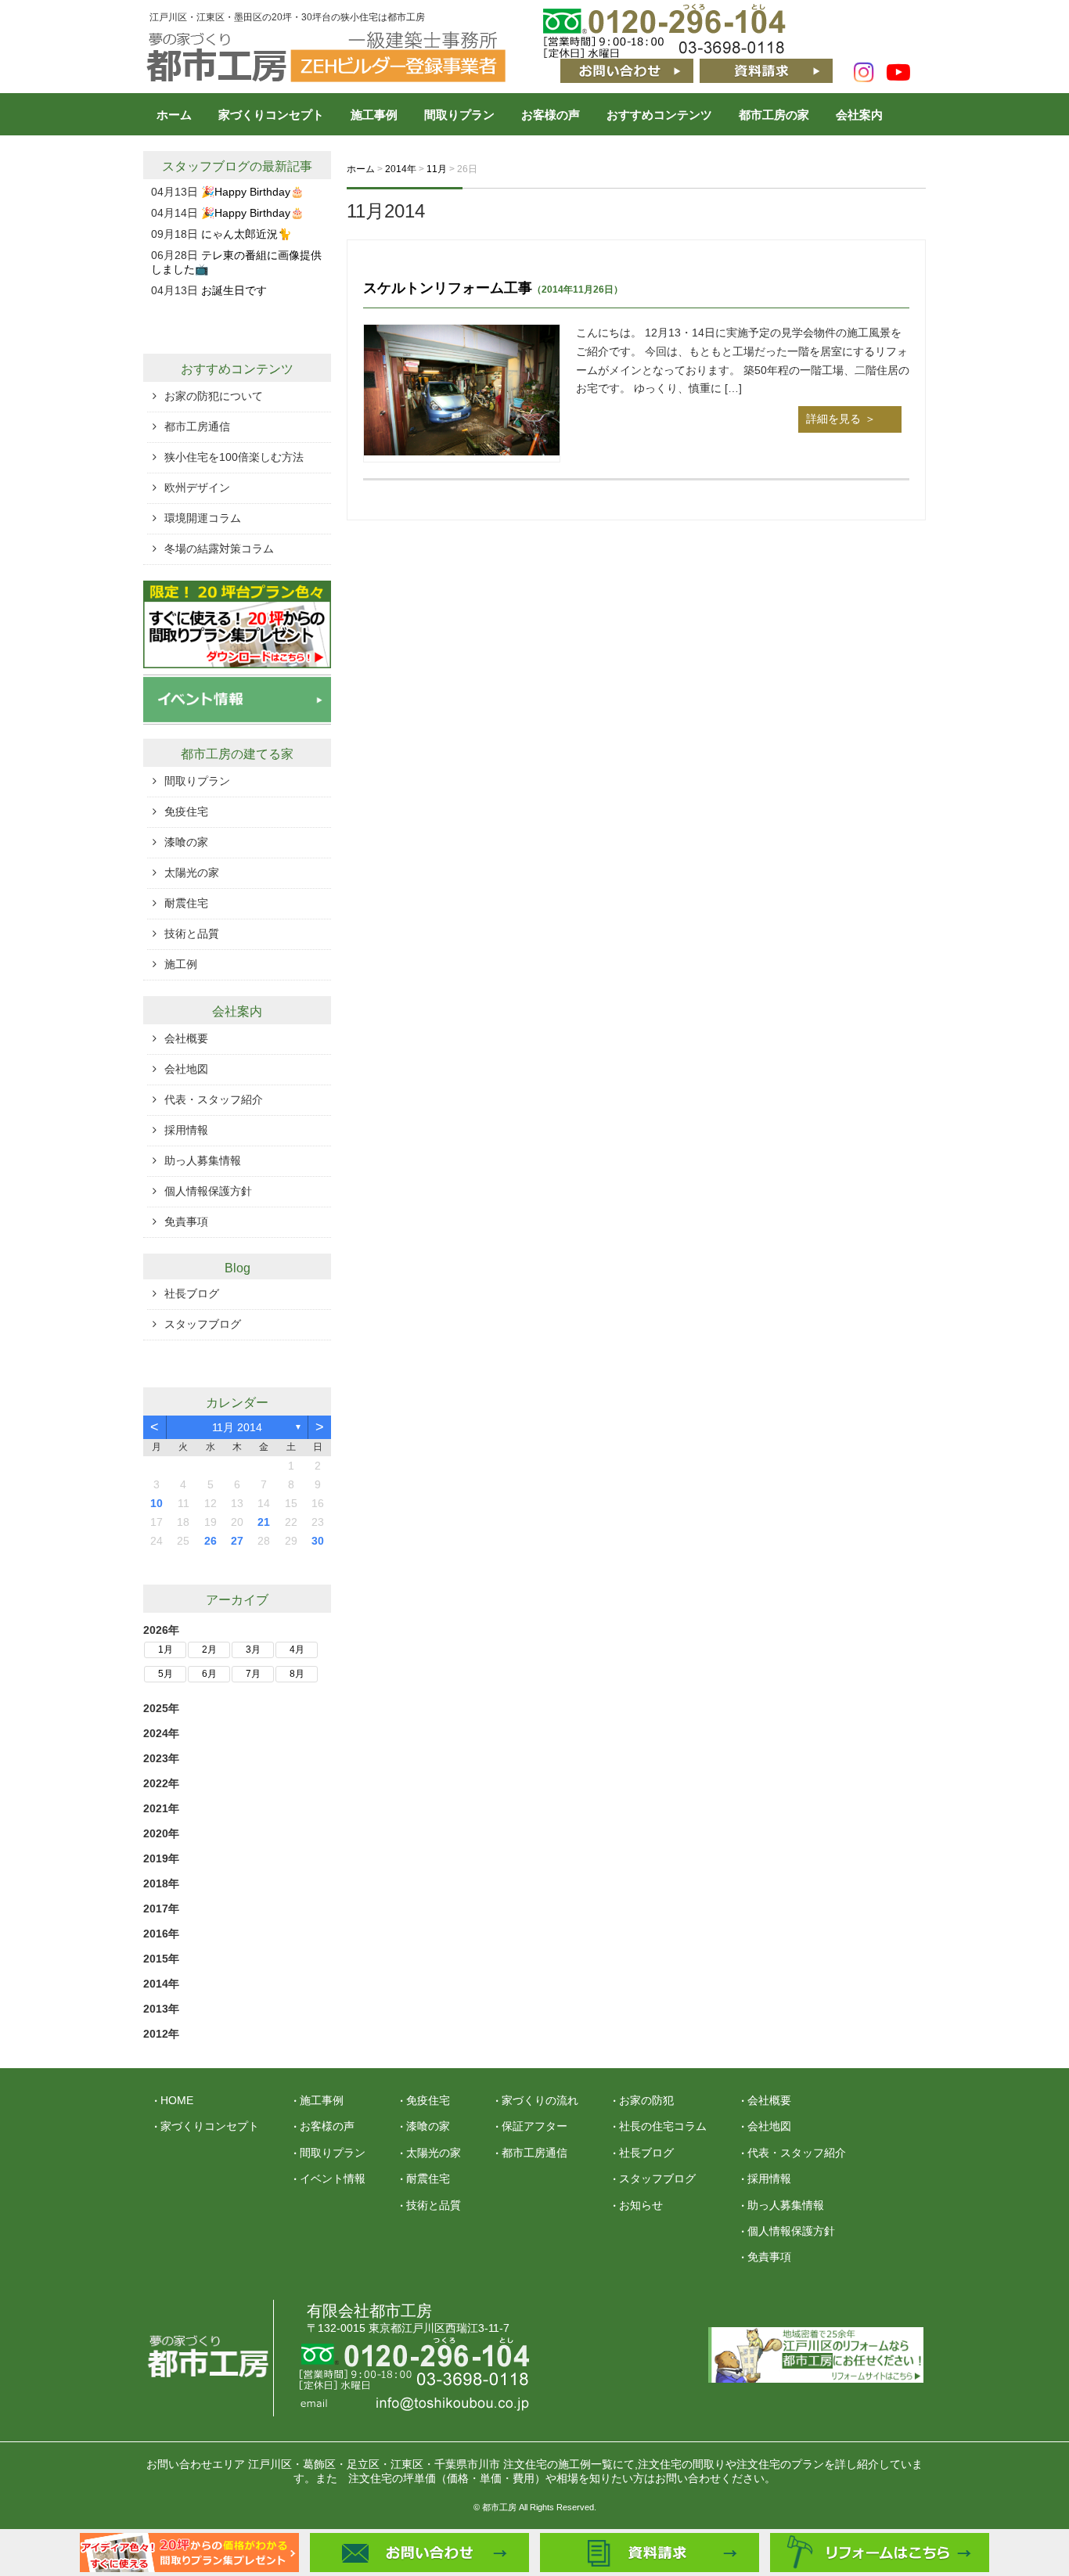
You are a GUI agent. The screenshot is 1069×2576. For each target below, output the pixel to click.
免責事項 (186, 1221)
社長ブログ (192, 1293)
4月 (297, 1650)
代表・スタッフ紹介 (214, 1099)
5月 (166, 1674)
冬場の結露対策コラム (219, 549)
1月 (166, 1650)
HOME (177, 2100)
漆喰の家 (186, 842)
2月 (209, 1650)
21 (264, 1522)
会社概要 (186, 1038)
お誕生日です (234, 290)
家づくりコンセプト (271, 115)
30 (318, 1541)
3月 (253, 1650)
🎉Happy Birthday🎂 (252, 192)
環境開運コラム (203, 518)
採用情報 (186, 1130)
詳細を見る (833, 419)
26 (211, 1541)
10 (157, 1503)
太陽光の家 (192, 872)
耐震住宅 (186, 903)
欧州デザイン (197, 487)
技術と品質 (192, 934)
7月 (253, 1674)
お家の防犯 (646, 2100)
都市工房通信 (197, 426)
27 (237, 1541)
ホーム (174, 115)
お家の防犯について (214, 396)
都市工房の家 (774, 115)
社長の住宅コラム (663, 2126)
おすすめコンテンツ (659, 115)
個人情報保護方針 (208, 1191)
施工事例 (374, 115)
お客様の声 (551, 115)
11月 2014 (237, 1427)
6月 (209, 1674)
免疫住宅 (186, 811)
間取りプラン (459, 115)
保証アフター (534, 2126)
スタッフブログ (206, 166)
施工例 (181, 964)
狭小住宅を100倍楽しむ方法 (234, 457)
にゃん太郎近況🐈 (246, 234)
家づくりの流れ (540, 2100)
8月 (297, 1674)
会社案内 (859, 115)
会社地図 (186, 1069)
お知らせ (641, 2205)
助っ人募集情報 (203, 1160)
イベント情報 (333, 2178)
